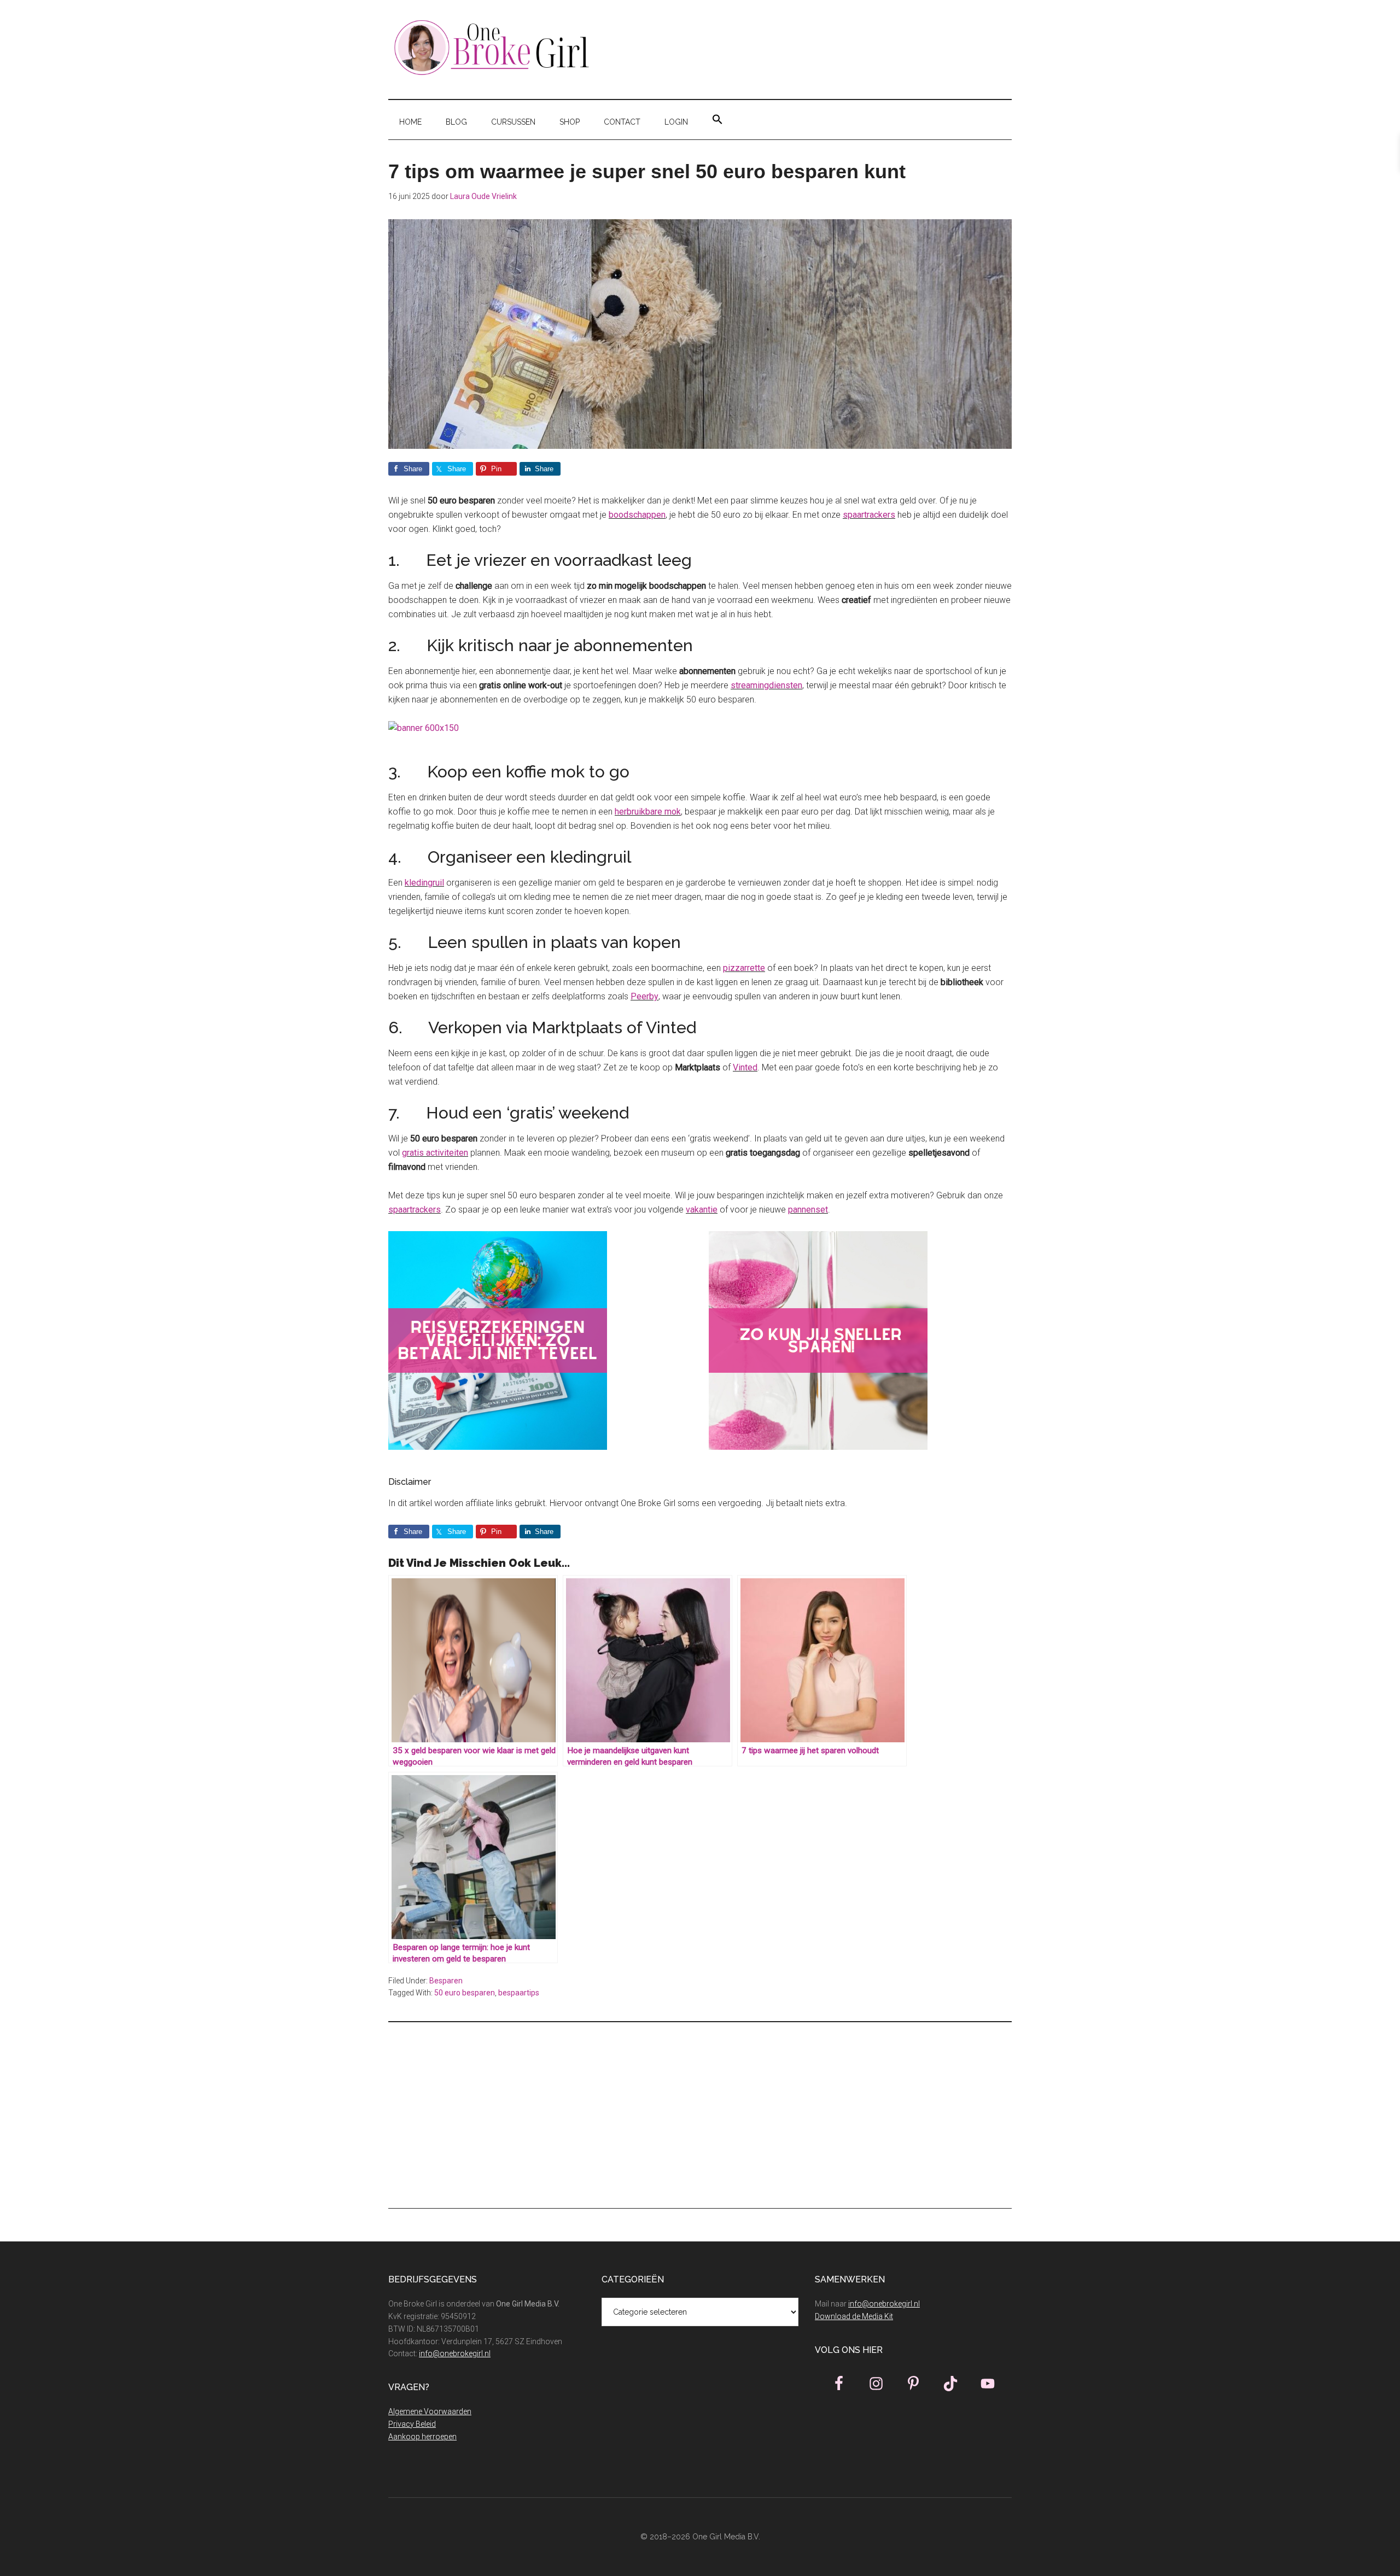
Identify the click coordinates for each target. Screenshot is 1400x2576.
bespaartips (519, 1993)
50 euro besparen (465, 1993)
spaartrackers (869, 515)
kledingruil (424, 883)
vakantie (702, 1210)
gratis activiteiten (435, 1153)
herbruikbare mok (648, 812)
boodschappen (637, 515)
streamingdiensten (766, 685)
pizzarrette (744, 968)
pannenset (808, 1210)
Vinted (745, 1067)
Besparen (446, 1981)
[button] (717, 120)
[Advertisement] (700, 2115)
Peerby (644, 996)
